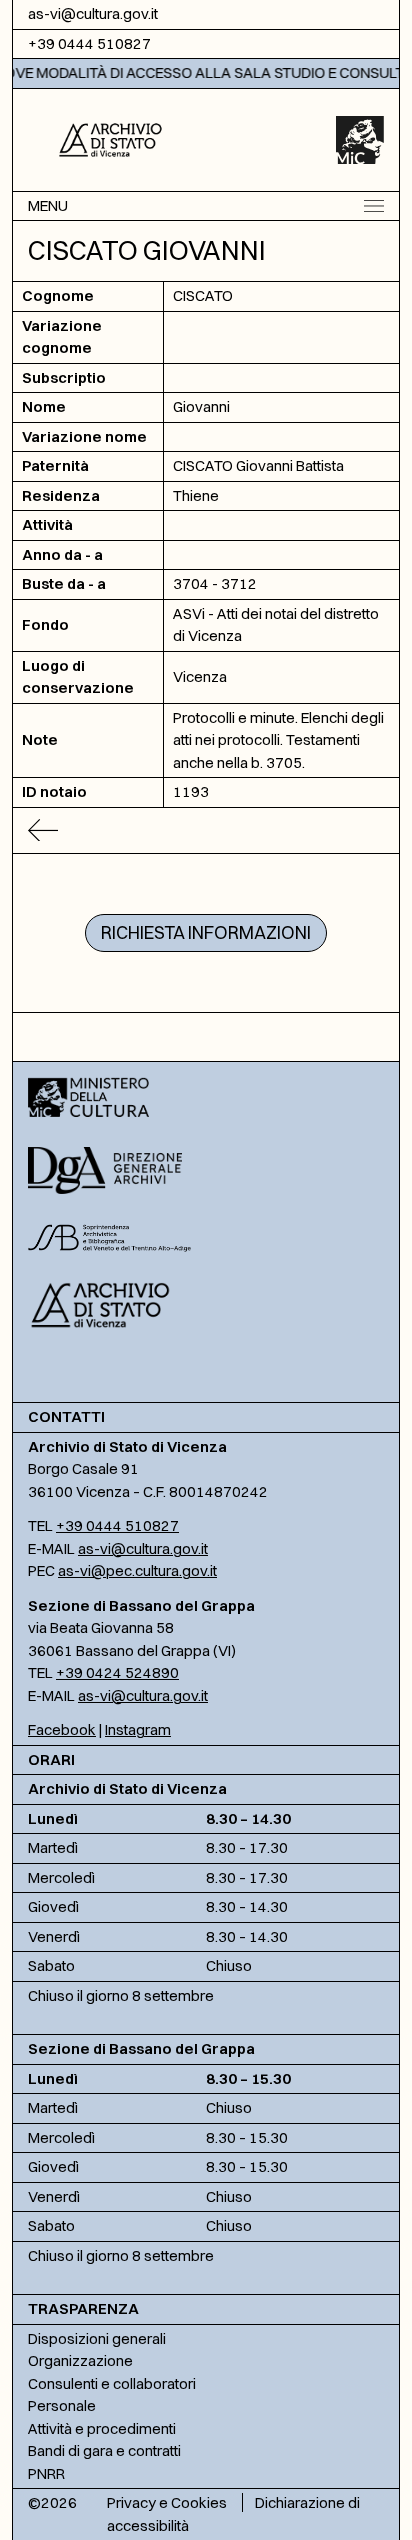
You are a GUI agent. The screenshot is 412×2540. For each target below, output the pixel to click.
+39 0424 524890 (117, 1672)
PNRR (46, 2473)
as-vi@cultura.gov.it (93, 13)
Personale (62, 2405)
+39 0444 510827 (89, 43)
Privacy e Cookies (167, 2502)
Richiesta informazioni (206, 932)
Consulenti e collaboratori (112, 2383)
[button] (110, 138)
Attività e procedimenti (102, 2428)
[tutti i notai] (206, 830)
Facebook (62, 1729)
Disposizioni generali (97, 2338)
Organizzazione (80, 2360)
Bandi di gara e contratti (104, 2450)
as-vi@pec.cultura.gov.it (137, 1570)
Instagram (138, 1729)
